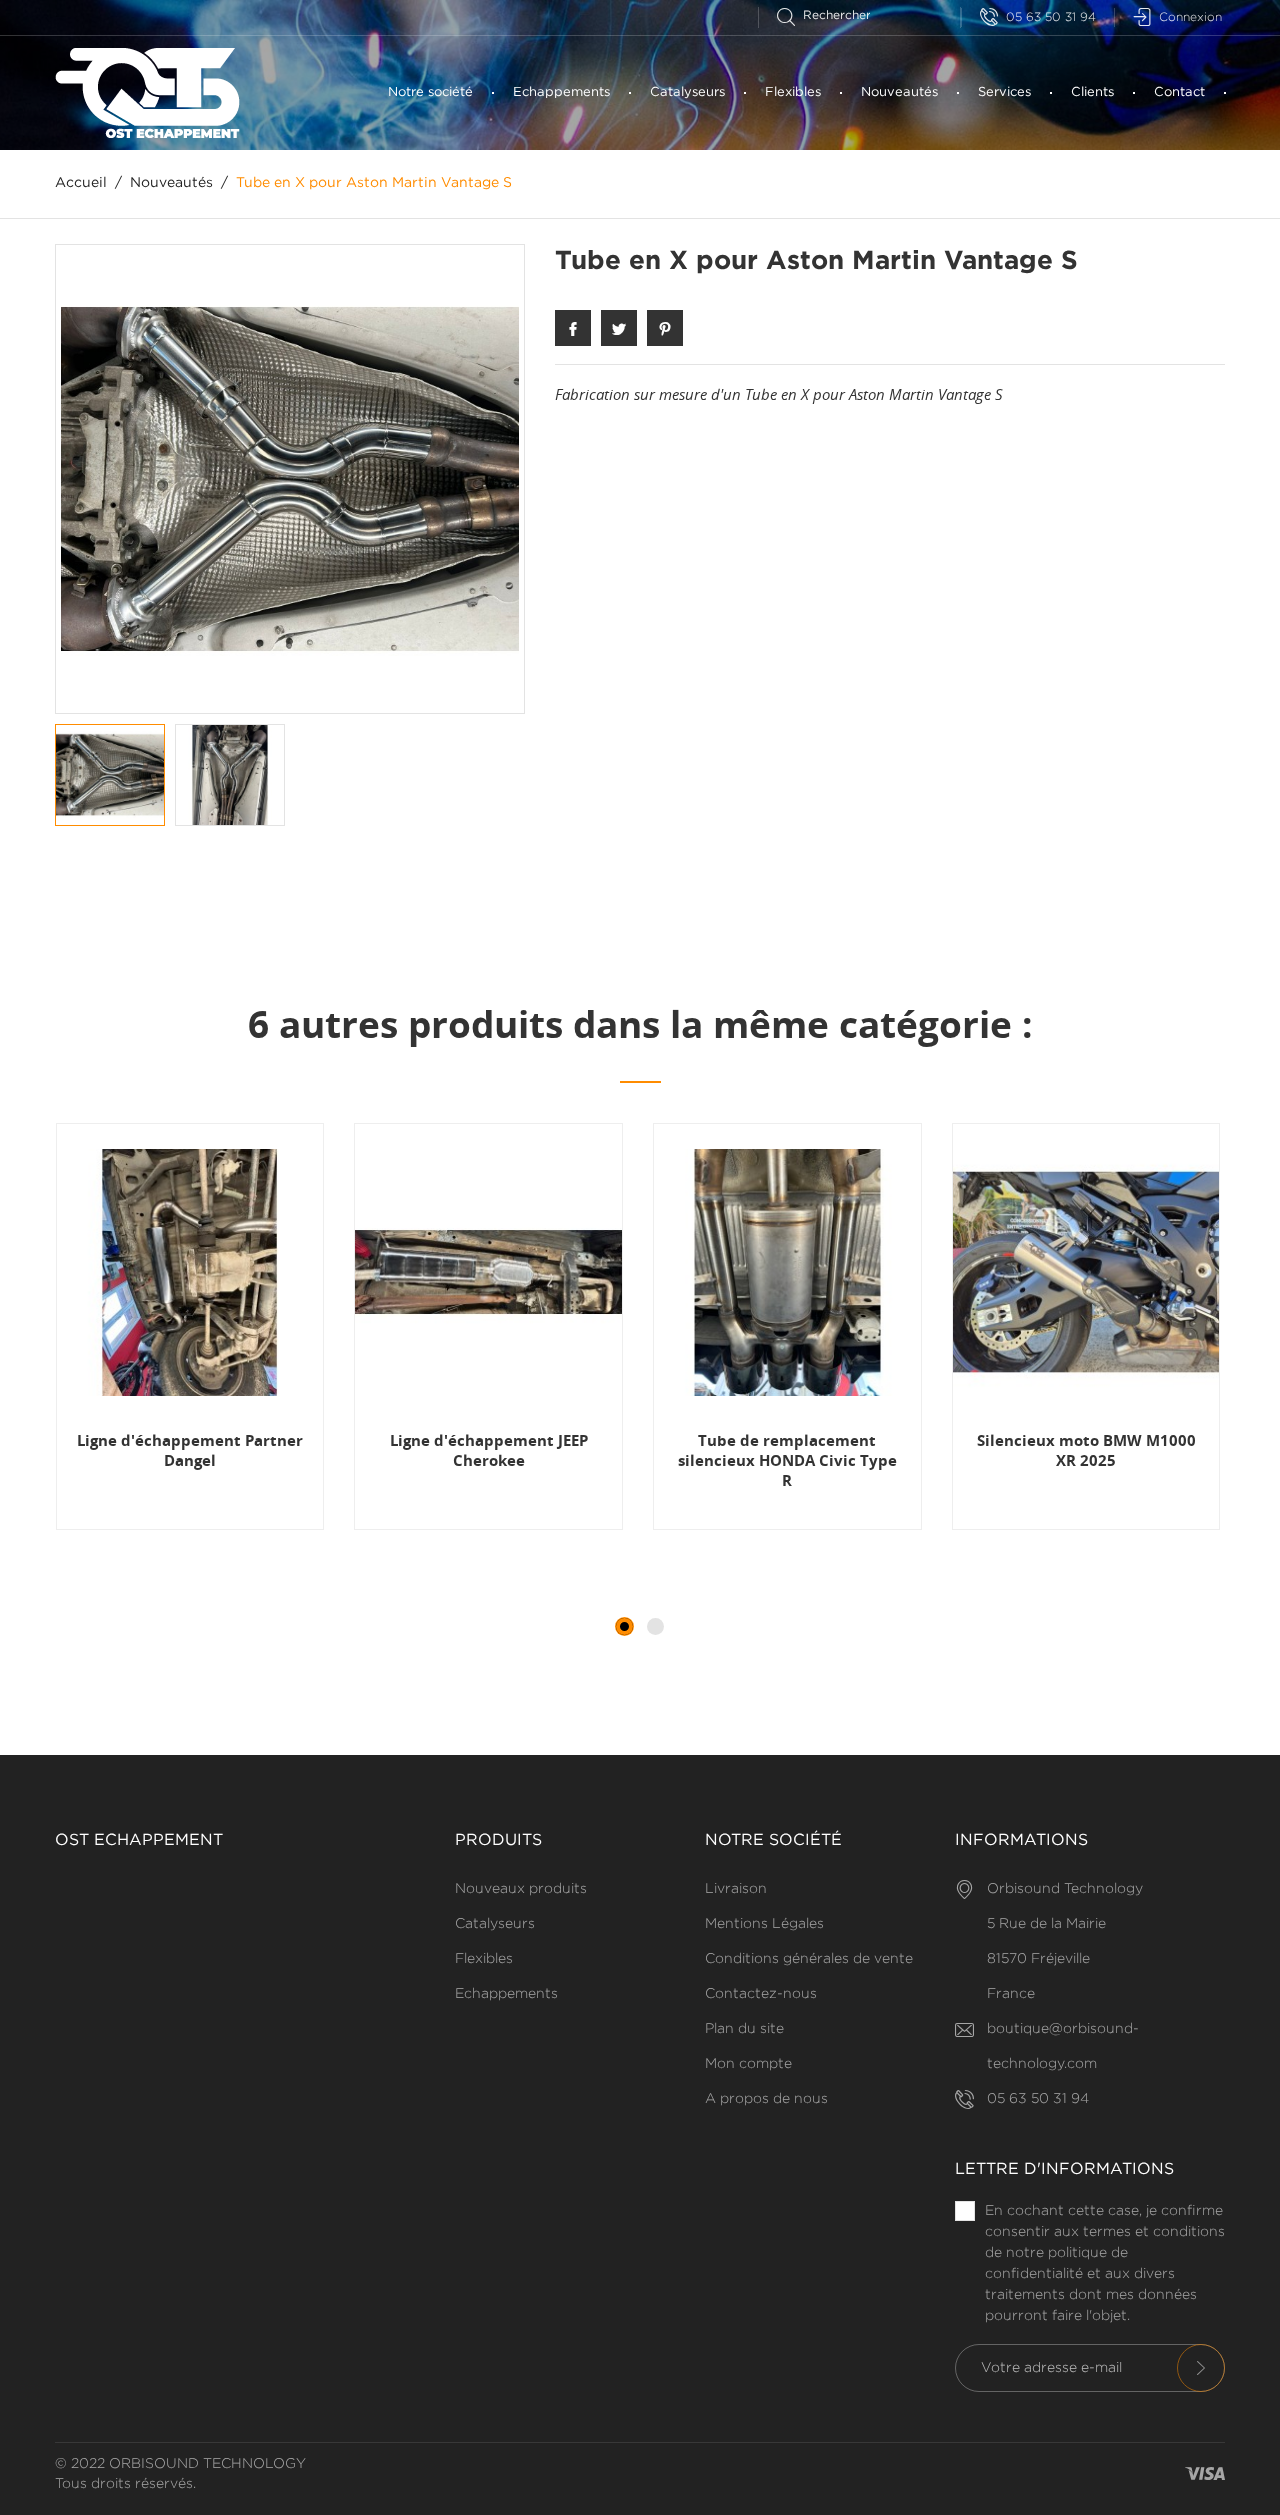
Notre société (430, 92)
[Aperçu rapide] (146, 1529)
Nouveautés (899, 92)
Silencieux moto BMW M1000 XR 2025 (1086, 1450)
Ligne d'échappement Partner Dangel (190, 1450)
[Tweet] (619, 328)
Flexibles (793, 92)
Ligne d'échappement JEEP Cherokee (489, 1450)
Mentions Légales (764, 1924)
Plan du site (744, 2029)
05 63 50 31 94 (1051, 17)
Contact (1179, 92)
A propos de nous (766, 2099)
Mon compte (748, 2064)
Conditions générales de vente (809, 1959)
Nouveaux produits (521, 1889)
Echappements (561, 92)
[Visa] (1205, 2475)
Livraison (736, 1889)
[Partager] (573, 328)
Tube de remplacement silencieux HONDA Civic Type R (787, 1460)
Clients (1092, 92)
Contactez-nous (761, 1994)
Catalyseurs (687, 92)
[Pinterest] (665, 328)
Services (1004, 92)
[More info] (245, 1529)
